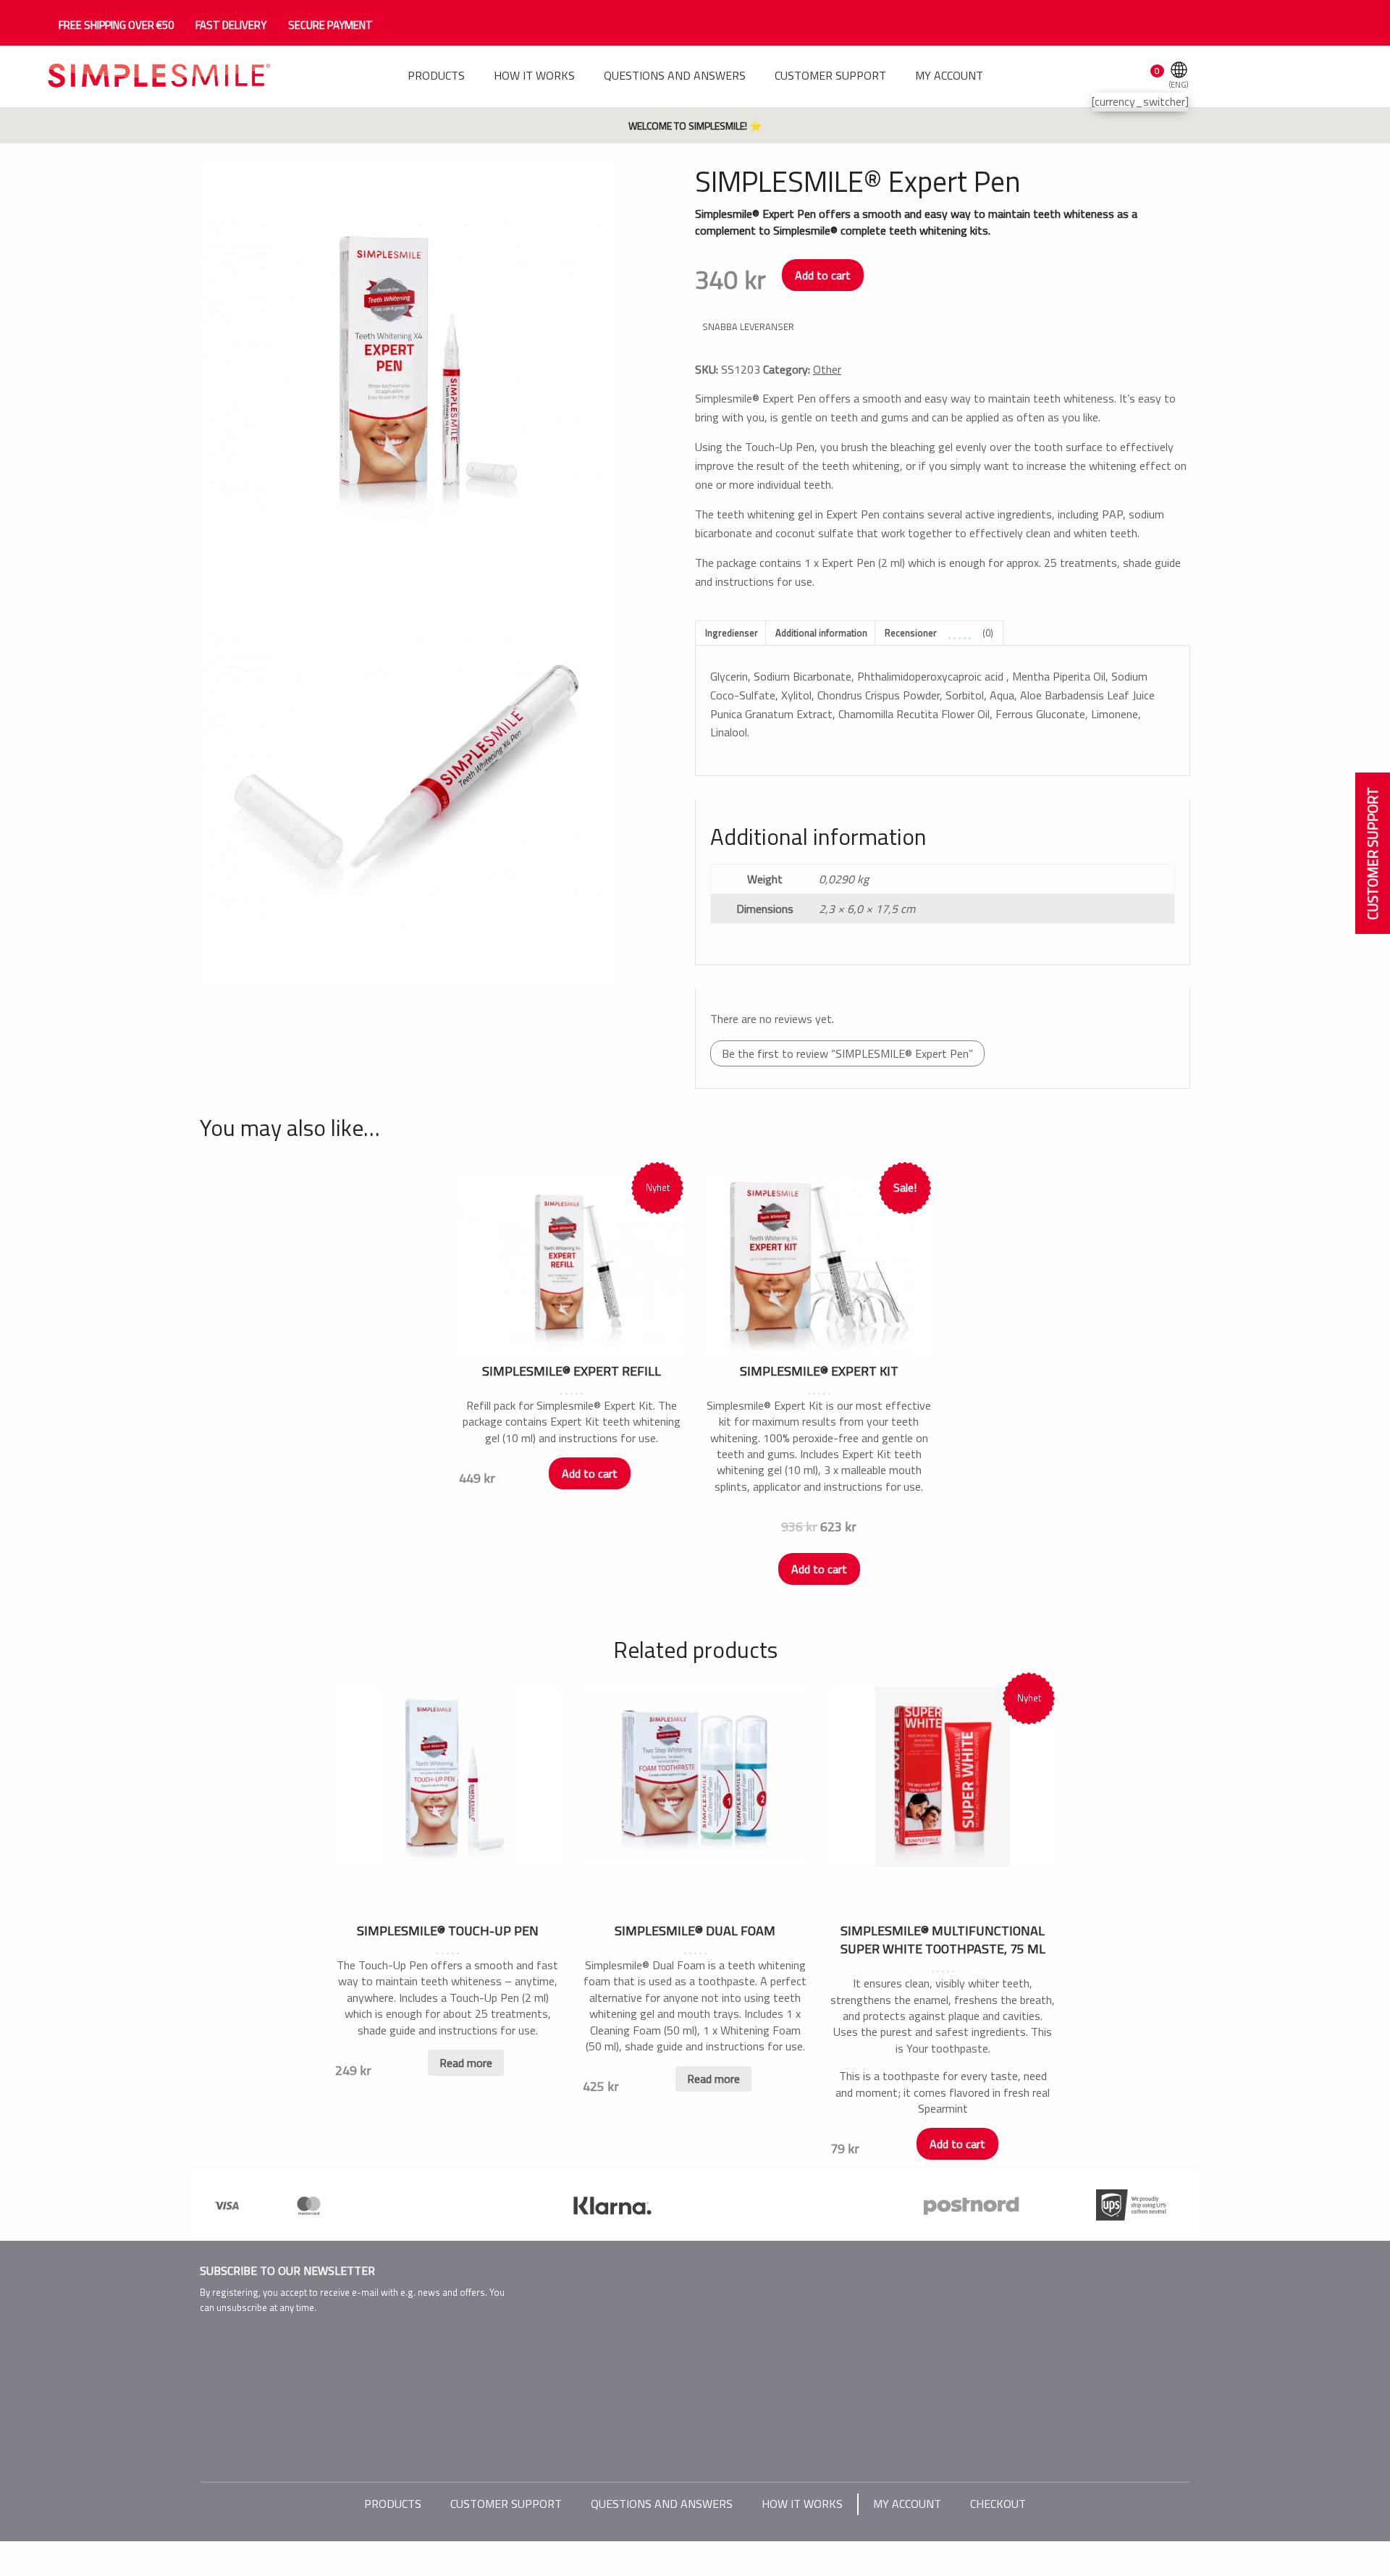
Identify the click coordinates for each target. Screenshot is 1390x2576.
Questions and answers (662, 2504)
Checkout (998, 2504)
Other (827, 369)
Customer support (506, 2504)
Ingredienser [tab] (732, 633)
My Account (907, 2504)
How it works (802, 2504)
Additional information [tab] (821, 633)
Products (393, 2504)
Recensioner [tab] (939, 633)
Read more (466, 2063)
